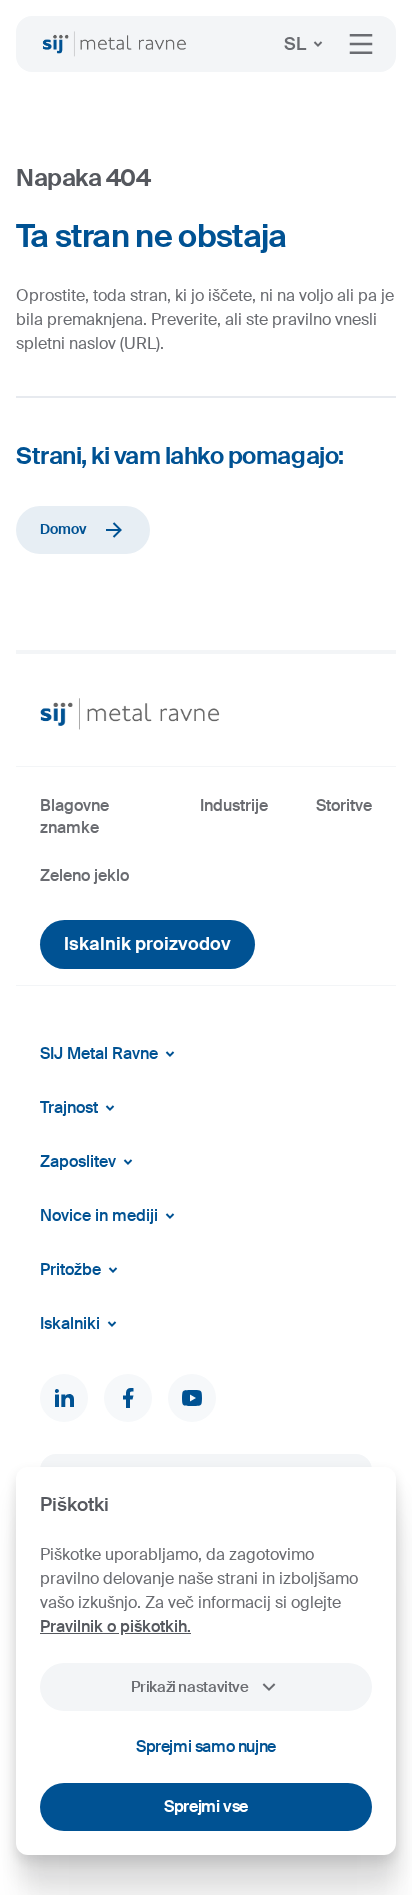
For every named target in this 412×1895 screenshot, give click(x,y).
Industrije (234, 805)
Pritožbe (70, 1269)
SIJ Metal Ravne (99, 1053)
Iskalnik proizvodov (147, 944)
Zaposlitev (78, 1161)
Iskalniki (70, 1323)
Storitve (344, 805)
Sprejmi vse (206, 1806)
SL (295, 44)
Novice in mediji (99, 1215)
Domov (63, 529)
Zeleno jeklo (84, 875)
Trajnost (69, 1107)
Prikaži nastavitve (189, 1687)
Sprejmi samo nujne (206, 1746)
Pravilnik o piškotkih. (115, 1626)
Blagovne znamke (74, 816)
